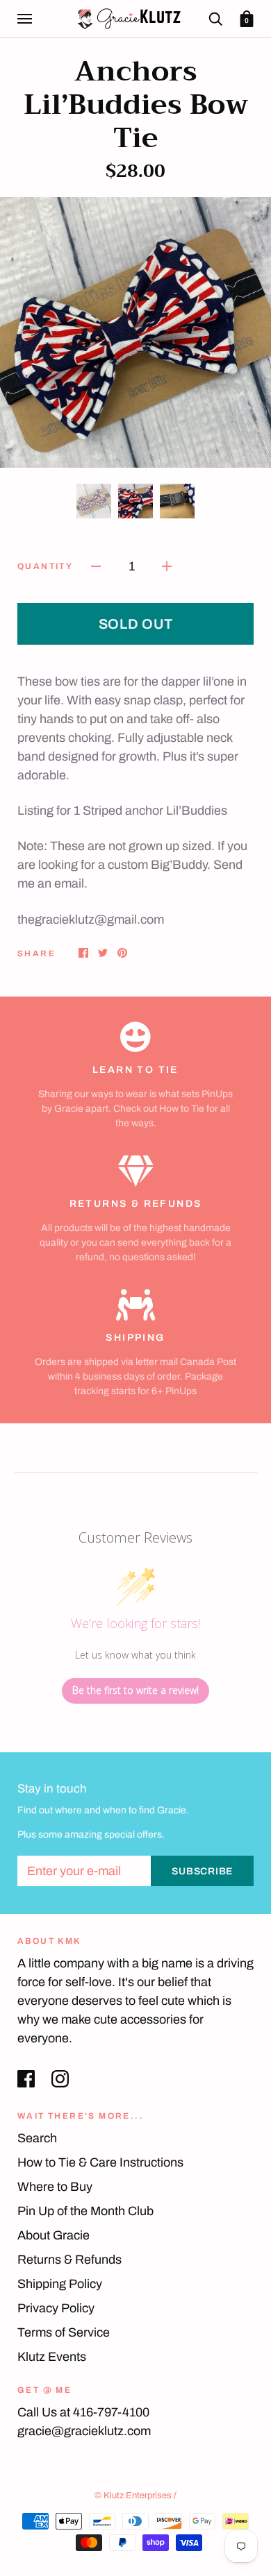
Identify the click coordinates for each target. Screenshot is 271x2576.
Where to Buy (55, 2187)
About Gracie (54, 2235)
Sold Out (136, 624)
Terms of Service (64, 2332)
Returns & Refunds (69, 2260)
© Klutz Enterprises (133, 2495)
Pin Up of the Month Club (85, 2211)
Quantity (45, 566)
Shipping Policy (60, 2284)
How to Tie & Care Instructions (100, 2162)
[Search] (215, 18)
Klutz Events (52, 2357)
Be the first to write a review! (135, 1690)
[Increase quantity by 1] (167, 566)
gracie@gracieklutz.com (84, 2431)
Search (37, 2138)
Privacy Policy (56, 2308)
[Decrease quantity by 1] (96, 566)
